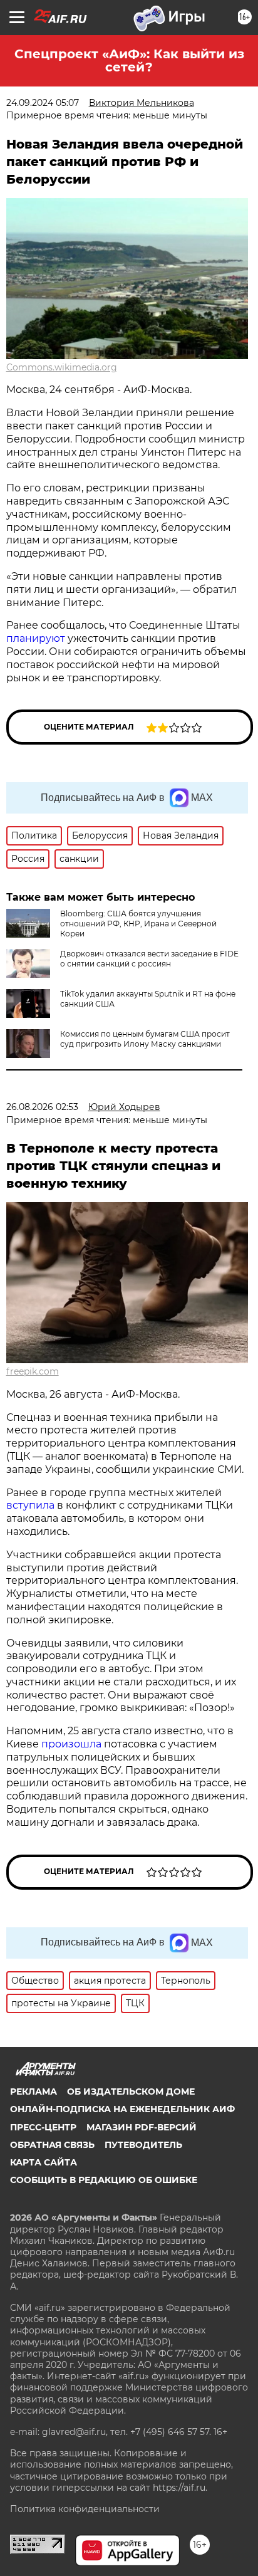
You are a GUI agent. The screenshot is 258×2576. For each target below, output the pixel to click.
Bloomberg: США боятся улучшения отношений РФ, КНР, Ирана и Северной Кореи (138, 924)
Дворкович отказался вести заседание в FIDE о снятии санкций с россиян (149, 959)
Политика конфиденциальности (85, 2509)
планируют (36, 638)
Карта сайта (44, 2162)
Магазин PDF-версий (142, 2127)
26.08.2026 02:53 (42, 1107)
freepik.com (33, 1371)
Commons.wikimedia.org (62, 367)
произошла (71, 1744)
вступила (30, 1505)
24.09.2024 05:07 (43, 103)
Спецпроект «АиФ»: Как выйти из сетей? (129, 60)
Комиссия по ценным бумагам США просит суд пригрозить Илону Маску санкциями (145, 1039)
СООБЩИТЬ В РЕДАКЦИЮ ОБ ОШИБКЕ (104, 2180)
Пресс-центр (43, 2127)
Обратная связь (52, 2145)
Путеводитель (143, 2145)
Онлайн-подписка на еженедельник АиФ (122, 2109)
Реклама (34, 2092)
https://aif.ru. (180, 2488)
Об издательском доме (131, 2092)
